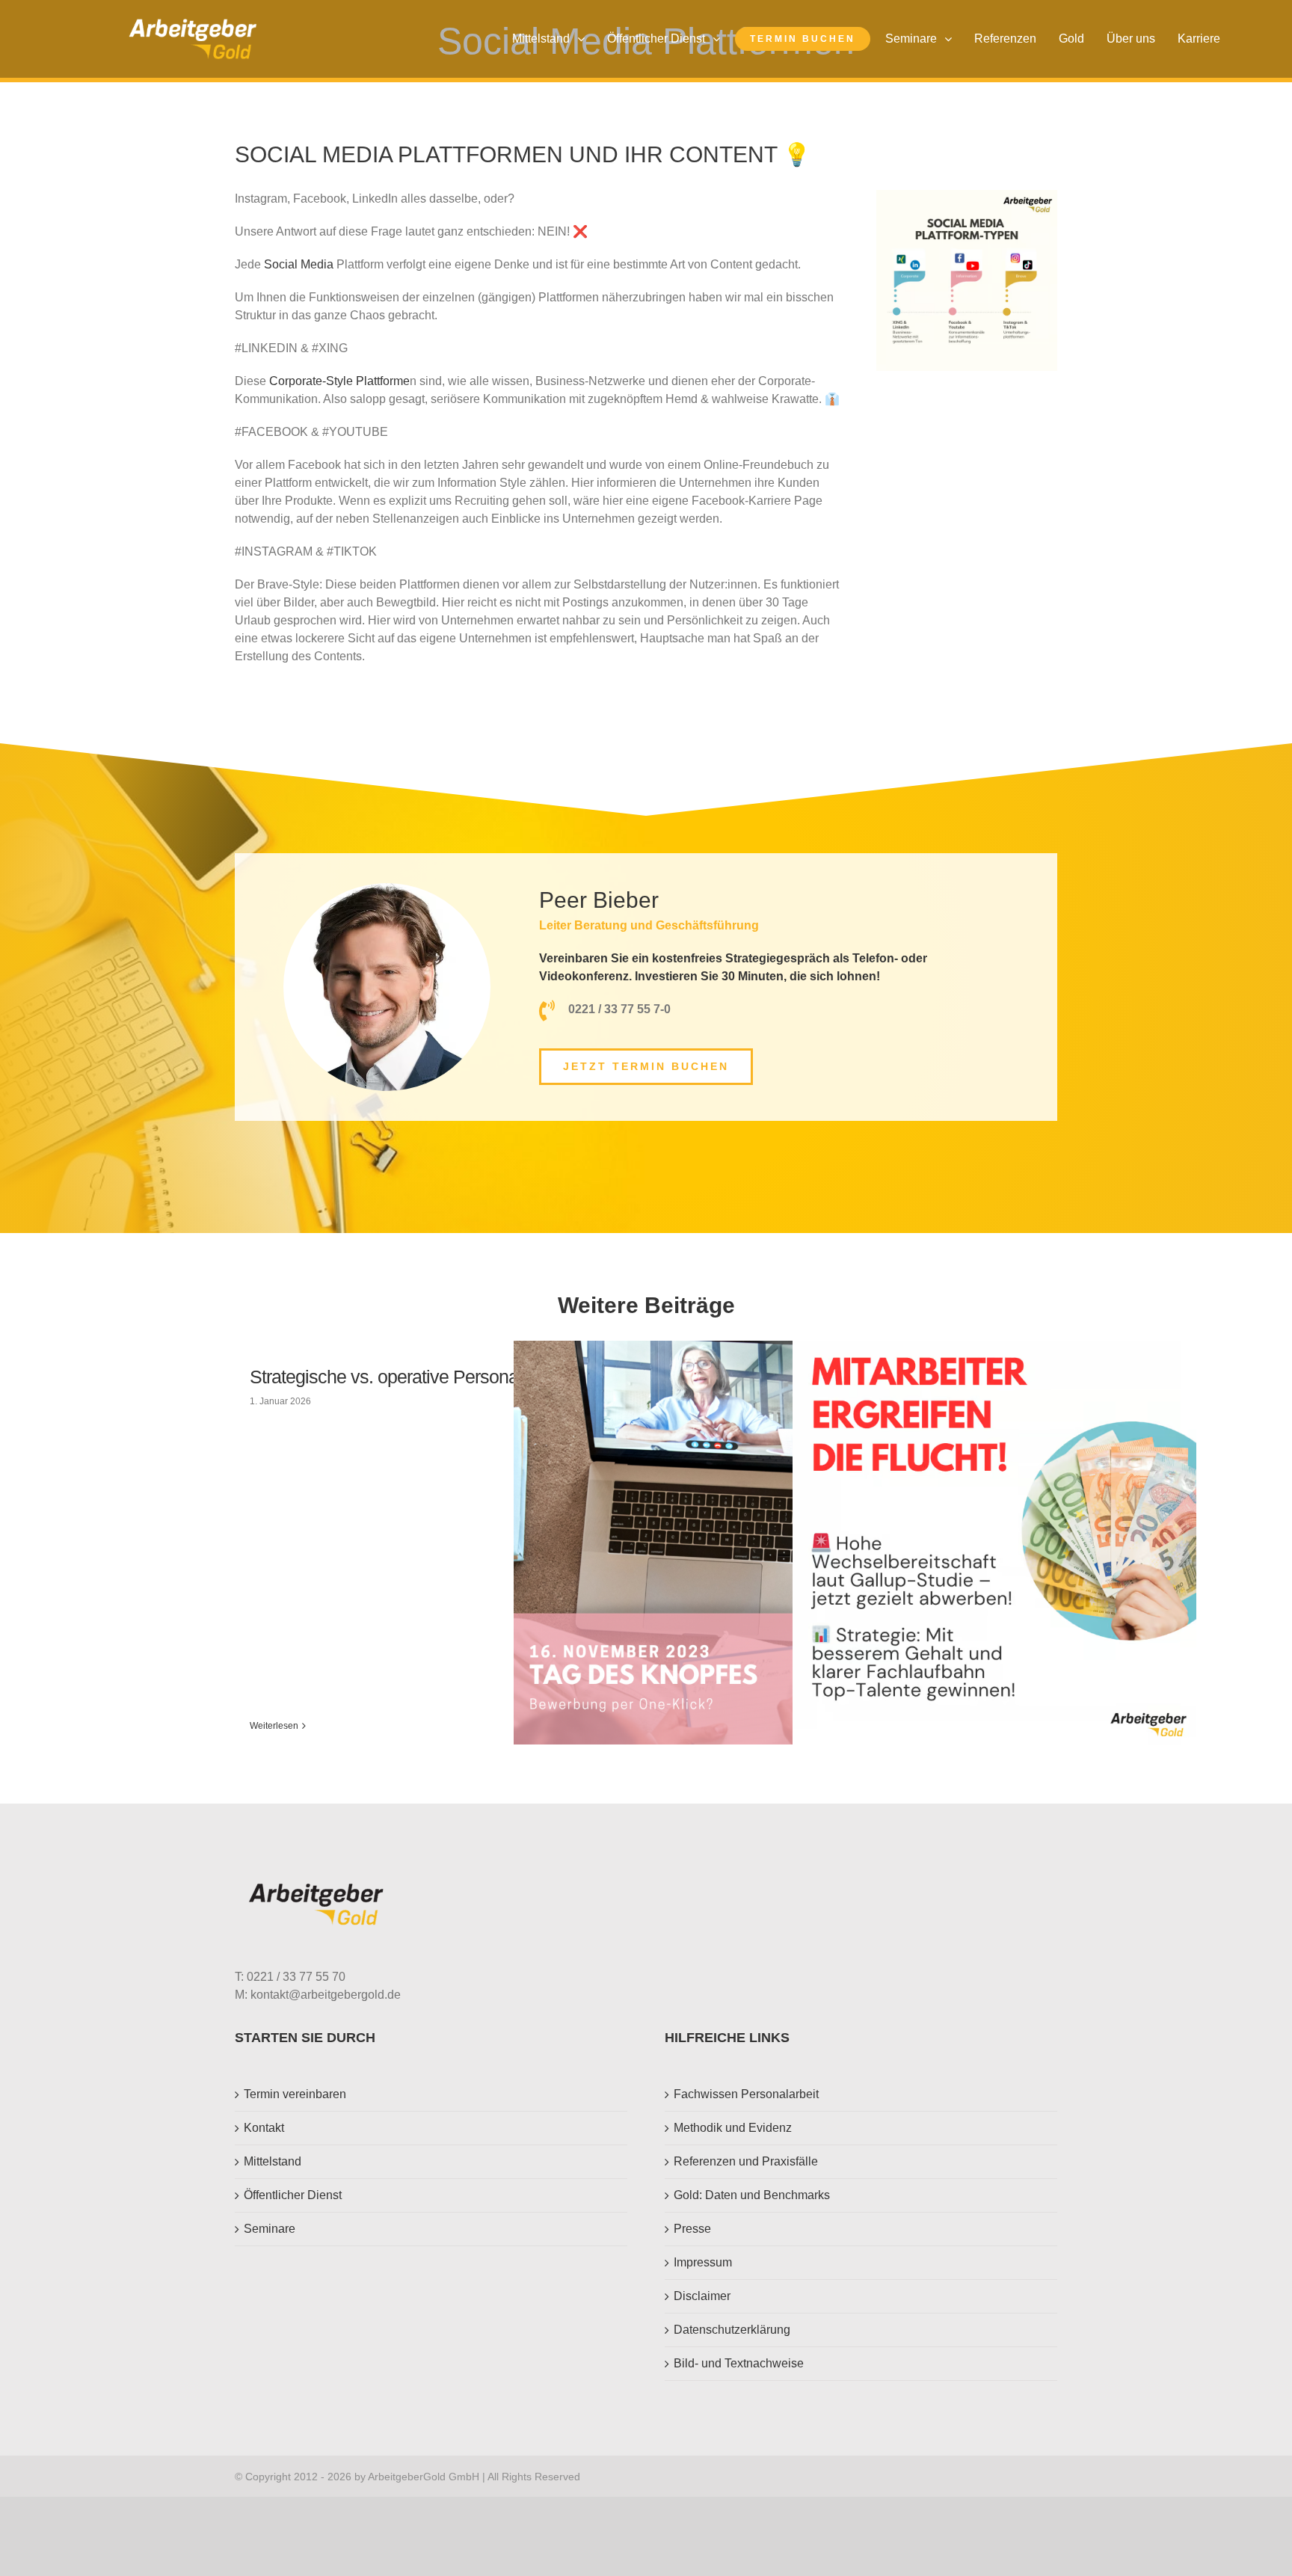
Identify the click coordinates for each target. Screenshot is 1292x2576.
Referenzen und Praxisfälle (746, 2161)
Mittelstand (273, 2161)
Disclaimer (702, 2296)
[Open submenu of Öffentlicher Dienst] (720, 39)
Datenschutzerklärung (732, 2330)
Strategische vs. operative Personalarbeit (407, 1377)
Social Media (299, 264)
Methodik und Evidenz (733, 2128)
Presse (692, 2229)
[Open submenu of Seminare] (952, 39)
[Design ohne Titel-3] (193, 24)
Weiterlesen (274, 1726)
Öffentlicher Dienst (293, 2195)
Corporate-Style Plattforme (339, 381)
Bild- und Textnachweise (739, 2363)
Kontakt (264, 2128)
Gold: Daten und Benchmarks (752, 2195)
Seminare (270, 2229)
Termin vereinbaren (295, 2094)
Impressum (703, 2262)
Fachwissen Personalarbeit (746, 2094)
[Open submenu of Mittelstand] (585, 39)
